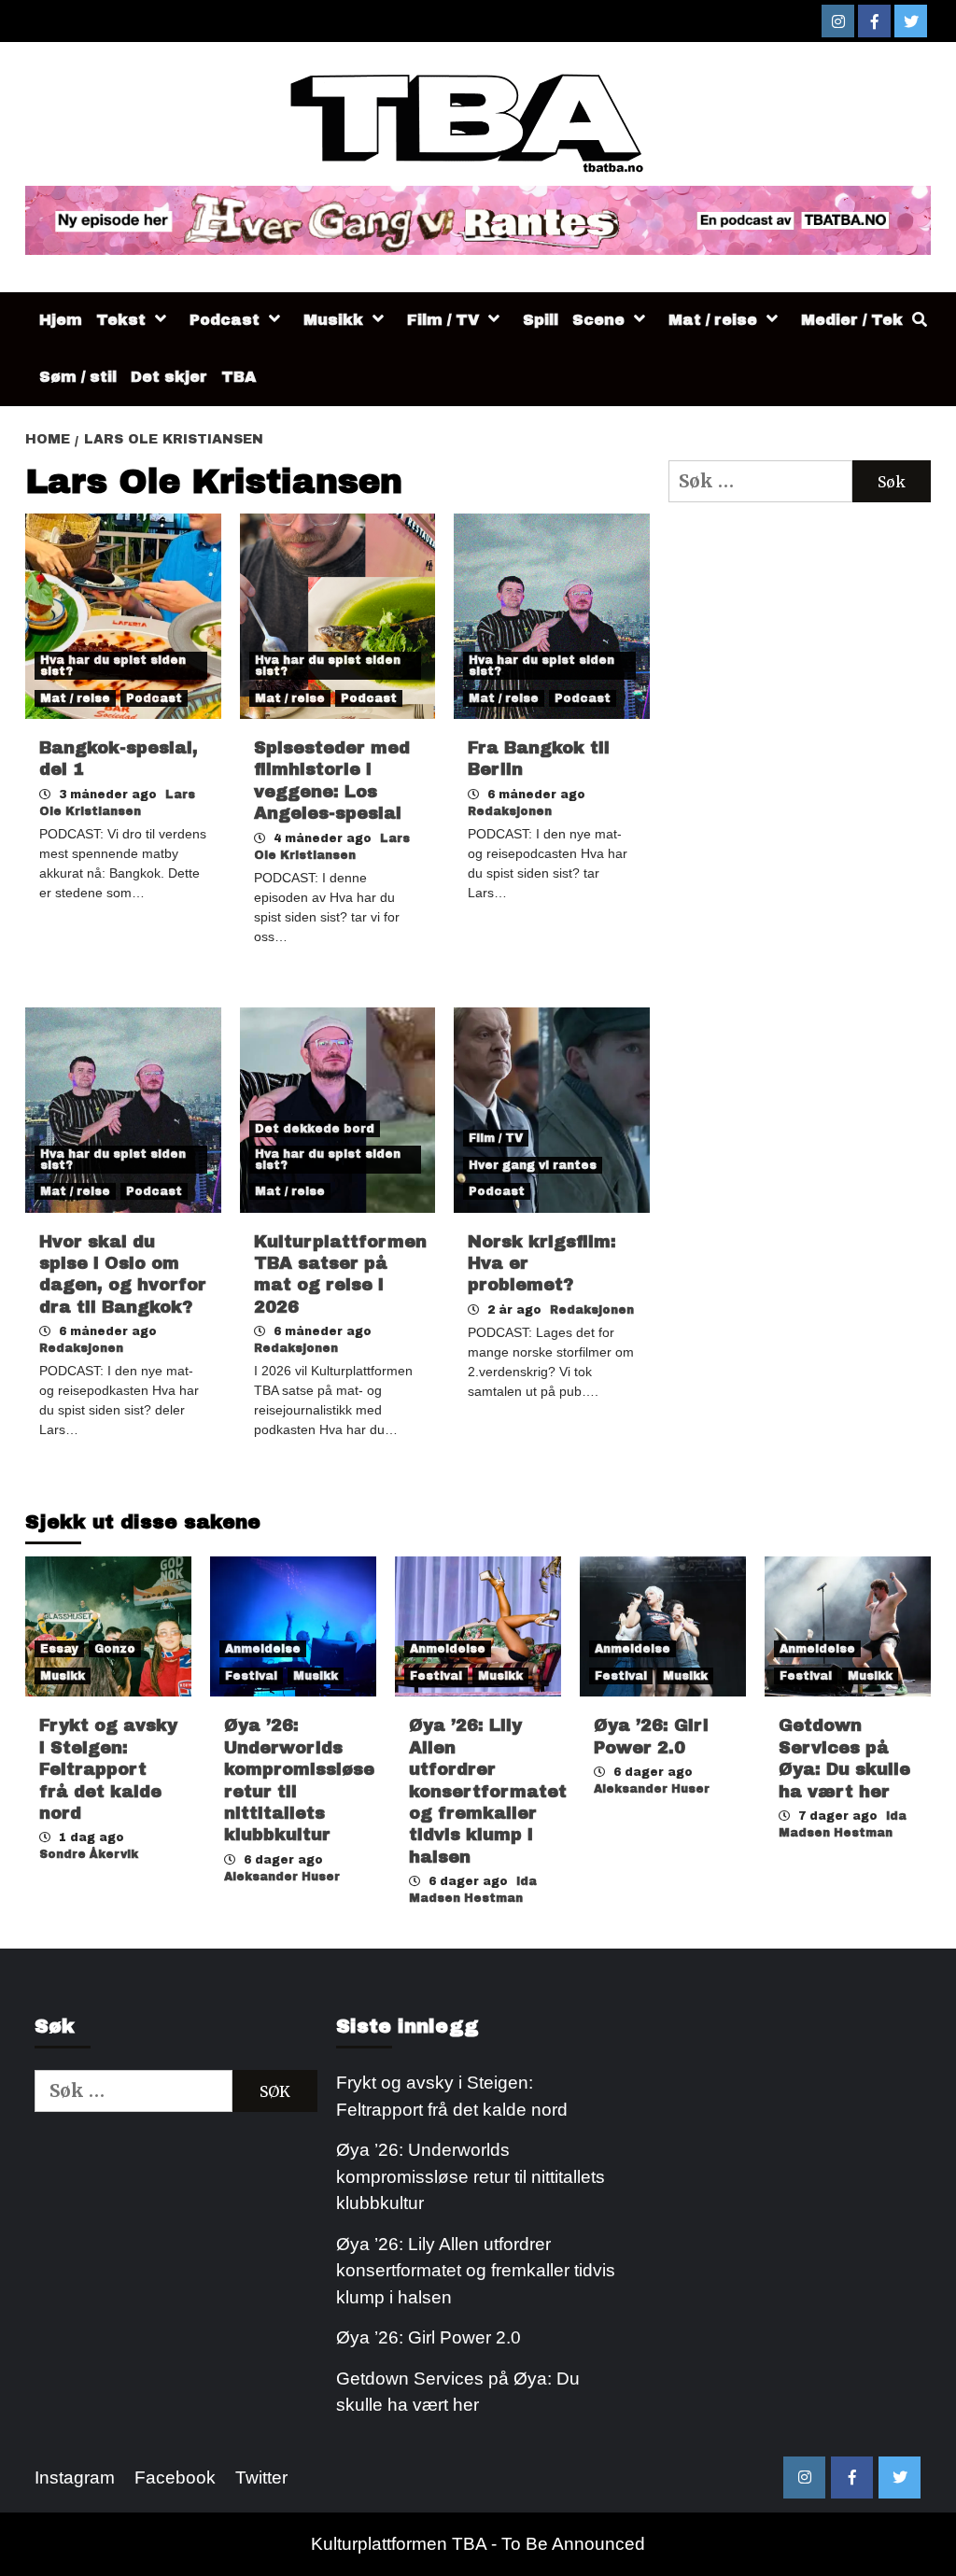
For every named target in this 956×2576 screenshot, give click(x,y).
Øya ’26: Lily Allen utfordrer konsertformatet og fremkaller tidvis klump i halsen (488, 1791)
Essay (59, 1649)
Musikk (333, 320)
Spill (541, 320)
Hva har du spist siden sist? (113, 666)
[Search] (919, 320)
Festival (251, 1676)
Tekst (121, 320)
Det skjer (169, 377)
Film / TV (443, 320)
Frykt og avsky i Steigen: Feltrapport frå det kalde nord (108, 1769)
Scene (598, 320)
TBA (239, 377)
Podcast (225, 320)
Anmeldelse (263, 1649)
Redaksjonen (510, 811)
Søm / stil (78, 377)
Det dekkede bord (315, 1129)
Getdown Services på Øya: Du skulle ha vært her (458, 2392)
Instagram (75, 2477)
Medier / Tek (852, 320)
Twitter (261, 2477)
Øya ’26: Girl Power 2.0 (429, 2337)
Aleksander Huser (282, 1877)
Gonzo (115, 1649)
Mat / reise (713, 320)
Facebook (175, 2477)
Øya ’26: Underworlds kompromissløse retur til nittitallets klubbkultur (471, 2176)
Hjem (61, 320)
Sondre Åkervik (89, 1854)
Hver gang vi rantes (533, 1165)
